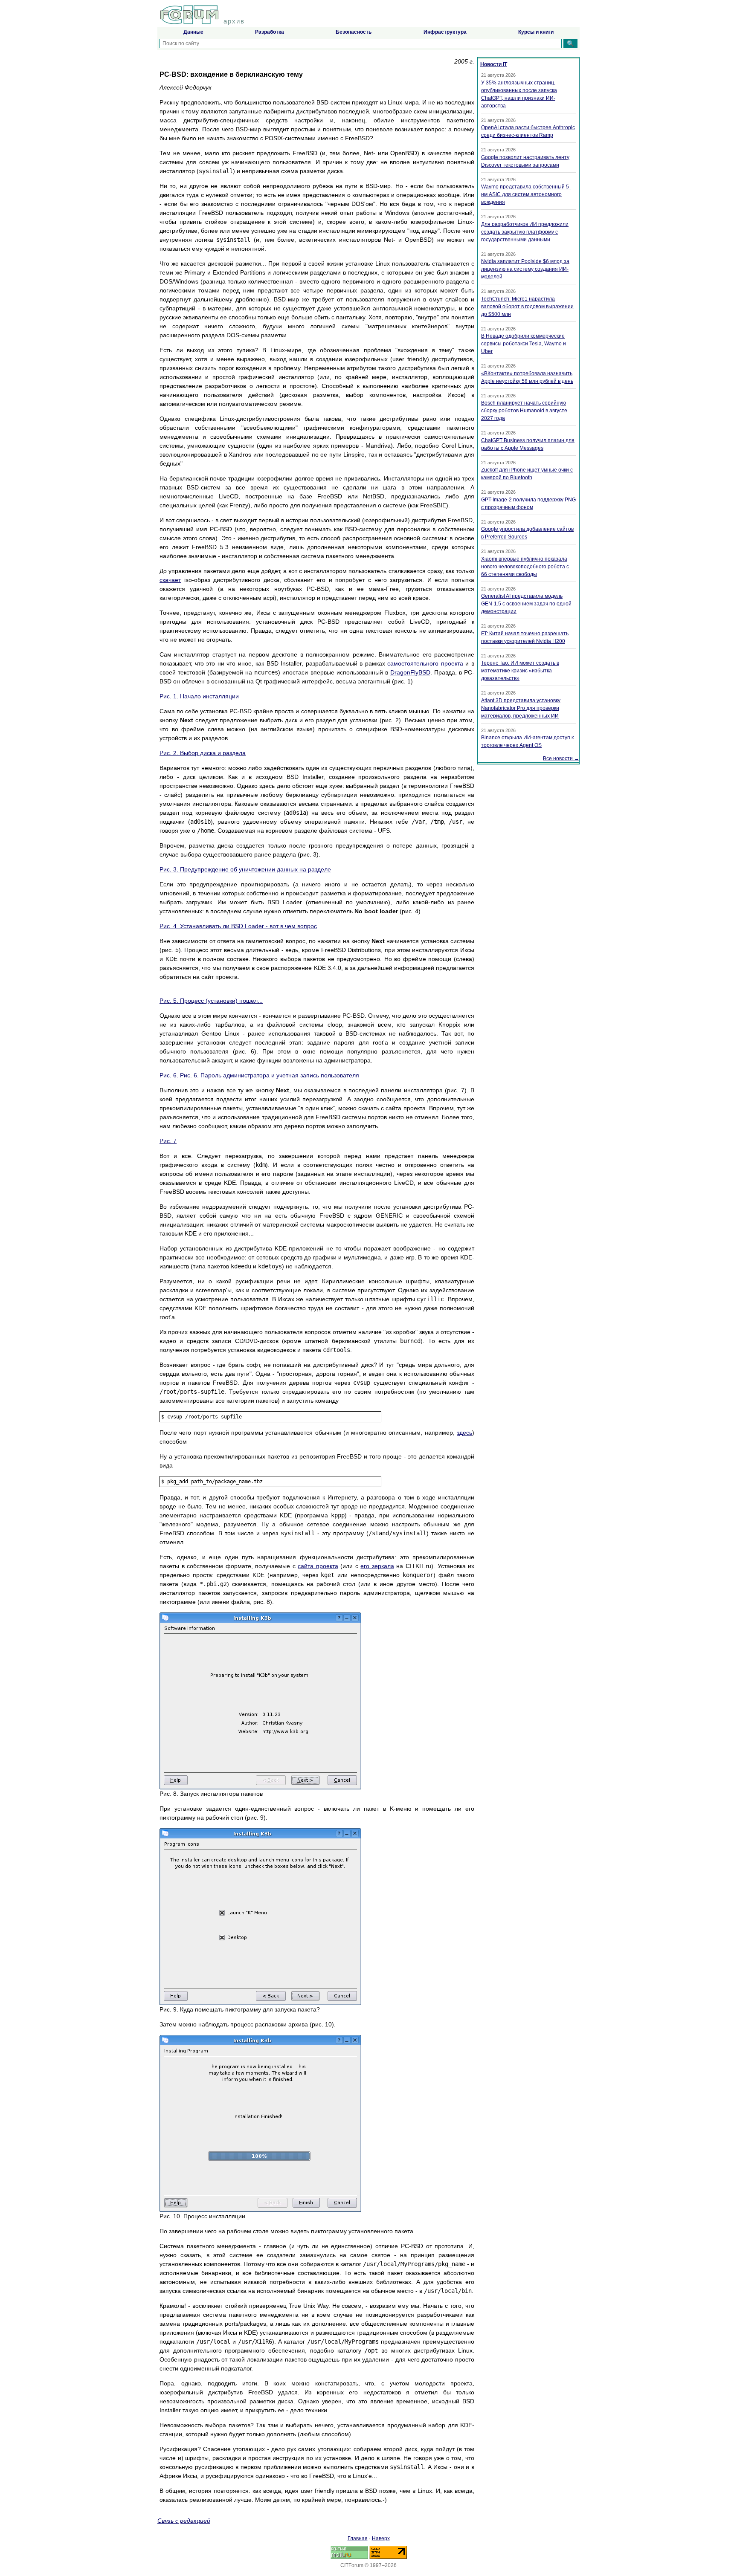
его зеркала (377, 1566)
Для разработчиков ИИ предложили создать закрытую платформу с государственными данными (525, 232)
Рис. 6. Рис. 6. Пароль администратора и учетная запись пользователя (259, 1075)
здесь (464, 1433)
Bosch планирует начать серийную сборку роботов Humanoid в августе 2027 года (524, 411)
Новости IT (494, 64)
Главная (358, 2538)
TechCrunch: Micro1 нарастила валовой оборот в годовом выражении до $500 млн (527, 307)
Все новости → (561, 758)
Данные (193, 32)
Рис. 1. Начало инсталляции (199, 696)
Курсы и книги (536, 32)
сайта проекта (318, 1566)
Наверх (381, 2538)
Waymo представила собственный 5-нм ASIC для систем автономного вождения (526, 194)
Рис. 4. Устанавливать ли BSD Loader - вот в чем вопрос (238, 926)
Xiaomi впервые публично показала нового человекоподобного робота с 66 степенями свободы (525, 567)
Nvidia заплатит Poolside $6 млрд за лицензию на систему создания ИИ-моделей (525, 269)
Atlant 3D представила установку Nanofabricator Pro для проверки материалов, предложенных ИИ (521, 708)
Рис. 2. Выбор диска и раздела (203, 753)
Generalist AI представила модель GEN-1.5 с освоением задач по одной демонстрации (526, 604)
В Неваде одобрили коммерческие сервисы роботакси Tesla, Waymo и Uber (524, 344)
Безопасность (354, 32)
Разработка (270, 32)
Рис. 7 (168, 1141)
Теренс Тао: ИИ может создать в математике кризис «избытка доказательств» (520, 671)
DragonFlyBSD (410, 672)
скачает (170, 580)
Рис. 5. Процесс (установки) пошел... (211, 1001)
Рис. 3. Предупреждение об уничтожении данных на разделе (245, 869)
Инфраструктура (445, 32)
